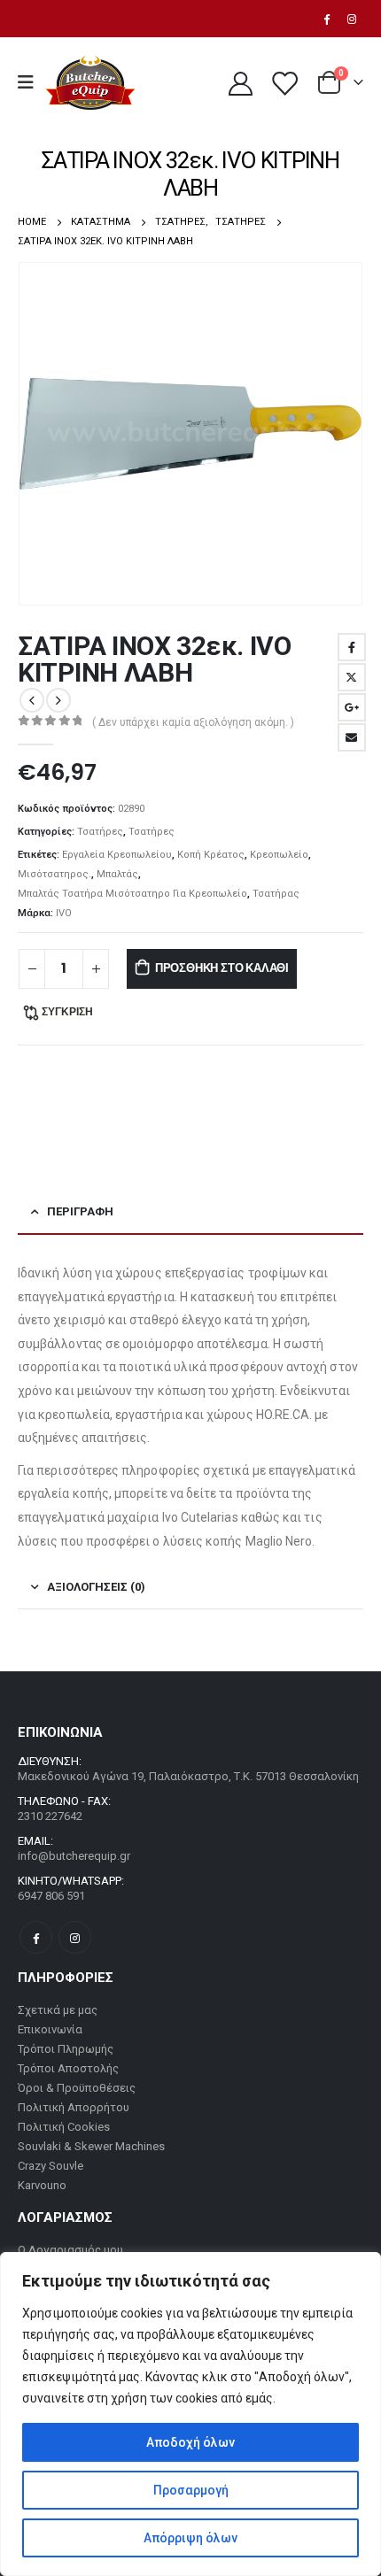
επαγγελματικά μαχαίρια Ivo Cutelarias (128, 1517)
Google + (352, 707)
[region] (190, 2414)
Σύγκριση (67, 1011)
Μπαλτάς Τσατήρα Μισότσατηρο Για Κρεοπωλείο (132, 894)
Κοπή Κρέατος (211, 855)
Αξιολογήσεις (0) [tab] (96, 1587)
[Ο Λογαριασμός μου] (240, 83)
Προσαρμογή (191, 2490)
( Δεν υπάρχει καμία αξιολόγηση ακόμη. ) (193, 722)
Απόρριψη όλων (190, 2538)
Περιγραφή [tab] (80, 1211)
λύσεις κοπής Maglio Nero (238, 1541)
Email (352, 737)
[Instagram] (352, 19)
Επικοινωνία (50, 2029)
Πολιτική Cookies (64, 2127)
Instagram (75, 1937)
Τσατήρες (100, 832)
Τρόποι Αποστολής (68, 2068)
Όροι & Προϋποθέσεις (77, 2088)
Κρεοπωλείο (279, 855)
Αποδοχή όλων (190, 2442)
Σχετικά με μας (58, 2010)
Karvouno (42, 2185)
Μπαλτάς (117, 874)
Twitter (352, 677)
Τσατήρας (276, 894)
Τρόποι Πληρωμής (66, 2049)
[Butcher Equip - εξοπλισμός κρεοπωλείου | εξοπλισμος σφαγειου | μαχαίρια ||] (90, 83)
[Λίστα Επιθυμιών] (284, 83)
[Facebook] (326, 19)
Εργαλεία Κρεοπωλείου (117, 855)
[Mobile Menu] (31, 82)
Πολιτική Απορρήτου (74, 2107)
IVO (64, 913)
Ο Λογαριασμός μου (70, 2250)
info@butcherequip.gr (74, 1856)
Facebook (352, 647)
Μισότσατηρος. (54, 874)
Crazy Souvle (51, 2166)
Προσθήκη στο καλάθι (222, 968)
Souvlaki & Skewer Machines (91, 2146)
